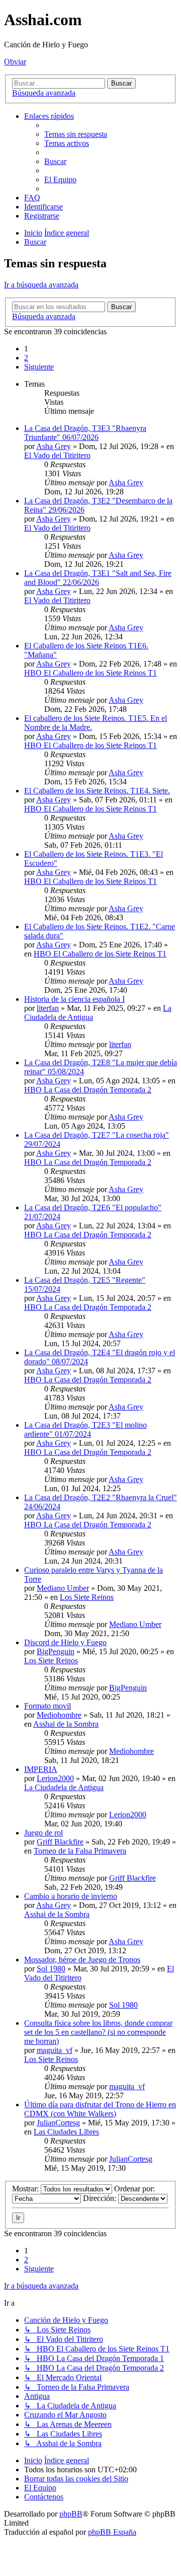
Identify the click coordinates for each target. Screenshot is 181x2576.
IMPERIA (41, 1769)
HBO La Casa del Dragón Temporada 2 (88, 1090)
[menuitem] (76, 134)
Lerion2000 (55, 1778)
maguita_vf (55, 2050)
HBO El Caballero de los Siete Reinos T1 (90, 673)
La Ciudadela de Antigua (64, 1787)
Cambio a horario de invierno (71, 1896)
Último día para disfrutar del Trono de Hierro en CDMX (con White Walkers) (100, 2109)
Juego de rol (43, 1833)
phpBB (71, 2514)
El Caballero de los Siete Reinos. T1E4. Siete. (97, 791)
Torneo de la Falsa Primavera (80, 1851)
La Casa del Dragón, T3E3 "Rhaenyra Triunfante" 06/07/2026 (85, 433)
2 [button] (26, 358)
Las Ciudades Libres (66, 2132)
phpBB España (112, 2532)
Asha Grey (54, 446)
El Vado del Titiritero (57, 455)
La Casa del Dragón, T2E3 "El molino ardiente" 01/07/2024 (85, 1429)
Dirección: (101, 2198)
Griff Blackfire (60, 1842)
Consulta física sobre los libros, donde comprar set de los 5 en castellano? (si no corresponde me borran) (98, 2032)
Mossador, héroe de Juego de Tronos (82, 1960)
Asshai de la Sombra (66, 1724)
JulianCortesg (58, 2123)
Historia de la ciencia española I (74, 999)
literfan (48, 1008)
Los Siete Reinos (87, 1597)
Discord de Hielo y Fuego (65, 1642)
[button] (39, 367)
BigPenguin (56, 1651)
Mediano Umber (63, 1588)
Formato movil (48, 1706)
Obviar (15, 62)
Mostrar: (26, 2189)
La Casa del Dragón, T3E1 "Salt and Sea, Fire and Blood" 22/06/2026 (98, 578)
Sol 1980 (51, 1969)
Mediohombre (59, 1715)
